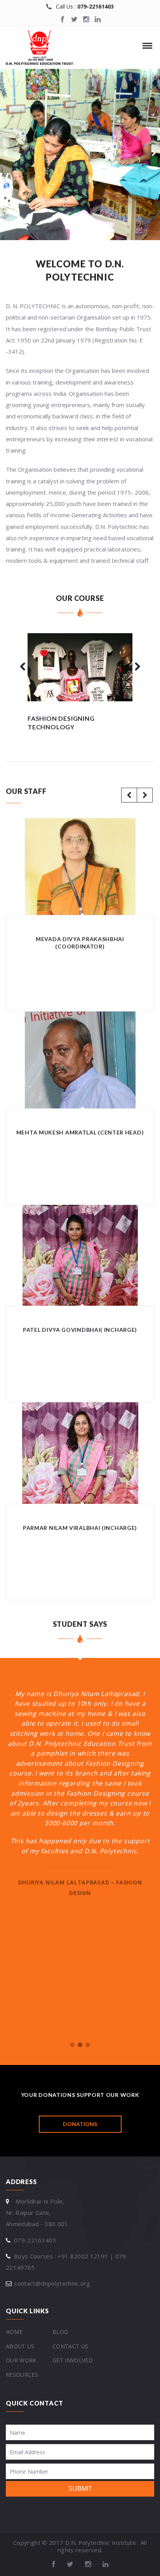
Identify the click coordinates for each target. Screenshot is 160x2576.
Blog (60, 2332)
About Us (20, 2346)
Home (14, 2332)
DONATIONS (80, 2124)
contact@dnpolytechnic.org (52, 2283)
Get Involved (73, 2360)
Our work (21, 2360)
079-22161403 (96, 6)
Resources (22, 2375)
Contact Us (70, 2346)
